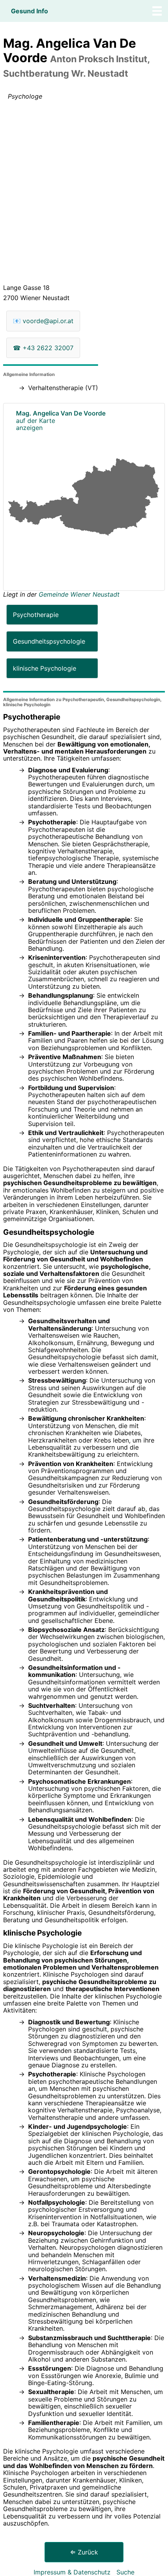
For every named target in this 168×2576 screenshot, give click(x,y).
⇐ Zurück (84, 2552)
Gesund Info (29, 11)
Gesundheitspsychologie (49, 641)
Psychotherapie (36, 615)
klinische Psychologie (45, 668)
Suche (125, 2572)
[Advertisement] (84, 194)
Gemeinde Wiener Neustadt (79, 594)
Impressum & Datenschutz (72, 2572)
